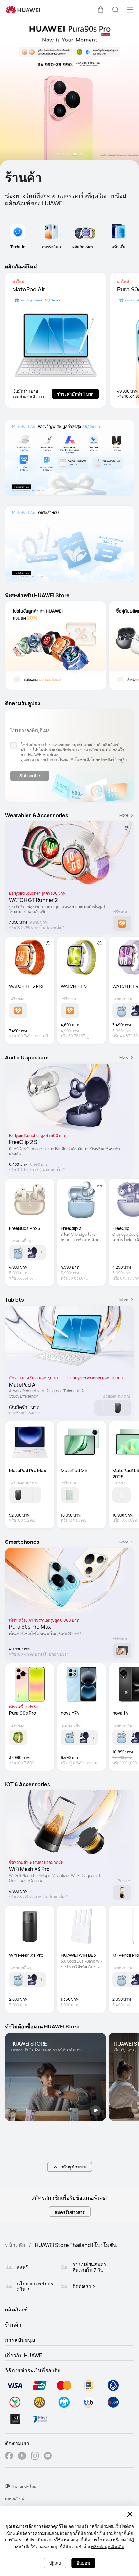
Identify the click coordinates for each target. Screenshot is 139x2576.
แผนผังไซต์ (15, 2499)
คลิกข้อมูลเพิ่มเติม (108, 2546)
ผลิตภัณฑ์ (16, 2310)
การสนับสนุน (20, 2340)
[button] (101, 10)
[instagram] (35, 2457)
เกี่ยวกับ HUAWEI (24, 2355)
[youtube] (48, 2457)
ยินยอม (83, 2563)
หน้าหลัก (15, 2245)
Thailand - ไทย (24, 2486)
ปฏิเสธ (55, 2563)
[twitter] (22, 2457)
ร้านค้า (13, 2325)
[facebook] (9, 2457)
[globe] (7, 2486)
